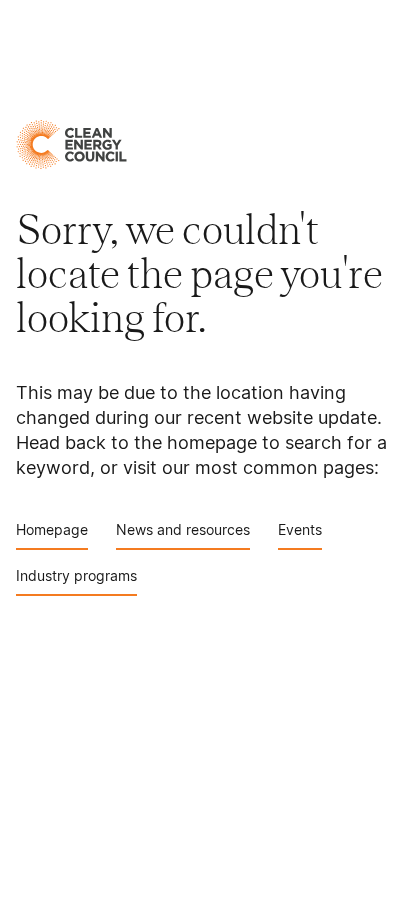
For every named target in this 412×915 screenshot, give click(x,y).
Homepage (52, 529)
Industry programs (76, 575)
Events (300, 529)
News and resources (183, 529)
